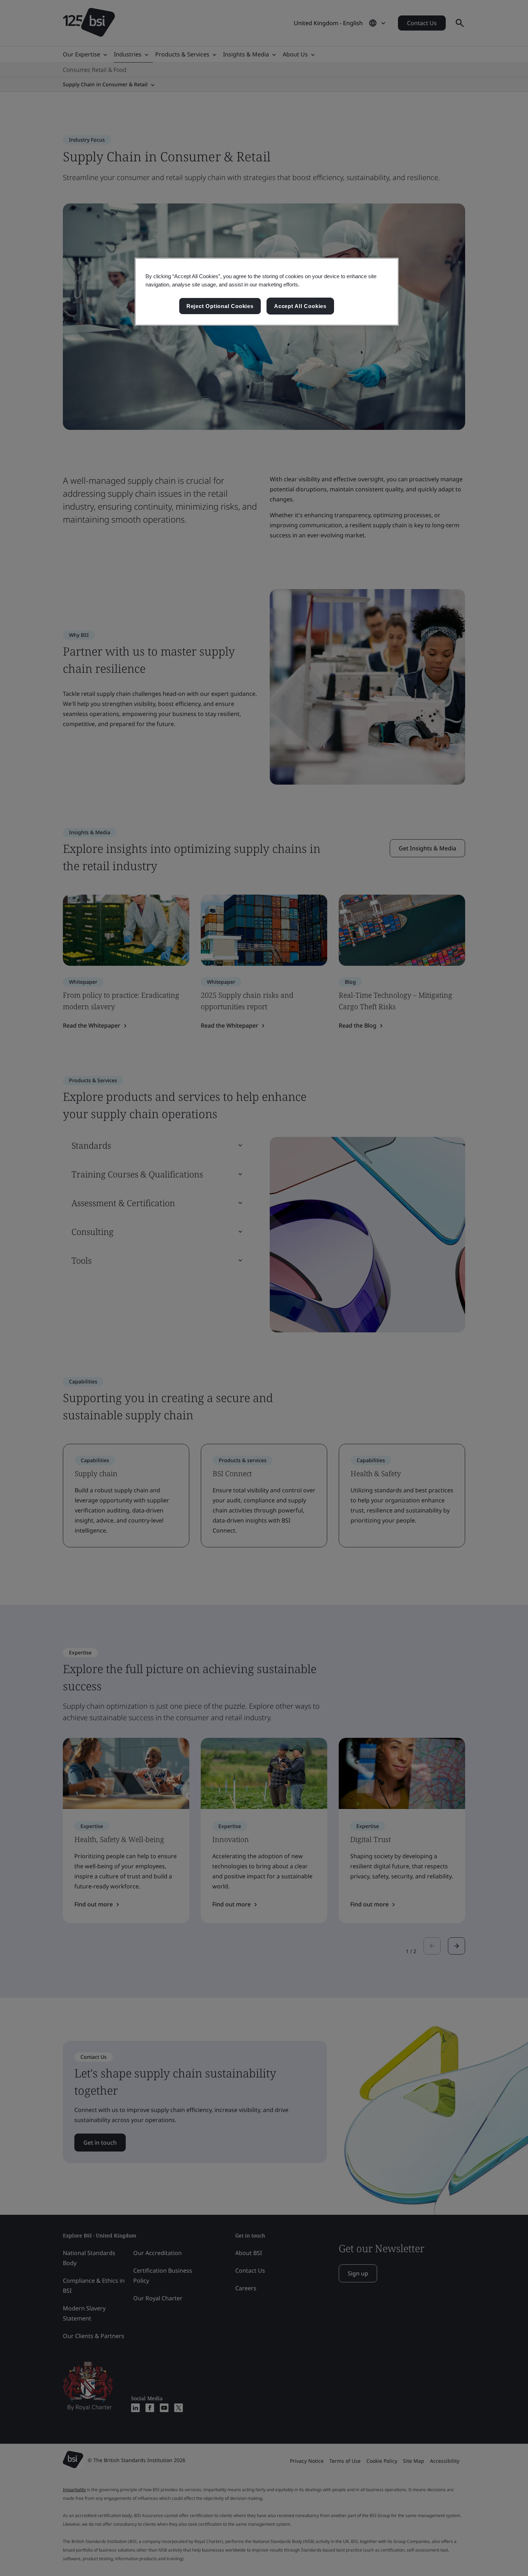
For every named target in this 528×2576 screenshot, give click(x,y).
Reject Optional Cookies (220, 306)
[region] (267, 292)
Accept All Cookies (300, 306)
